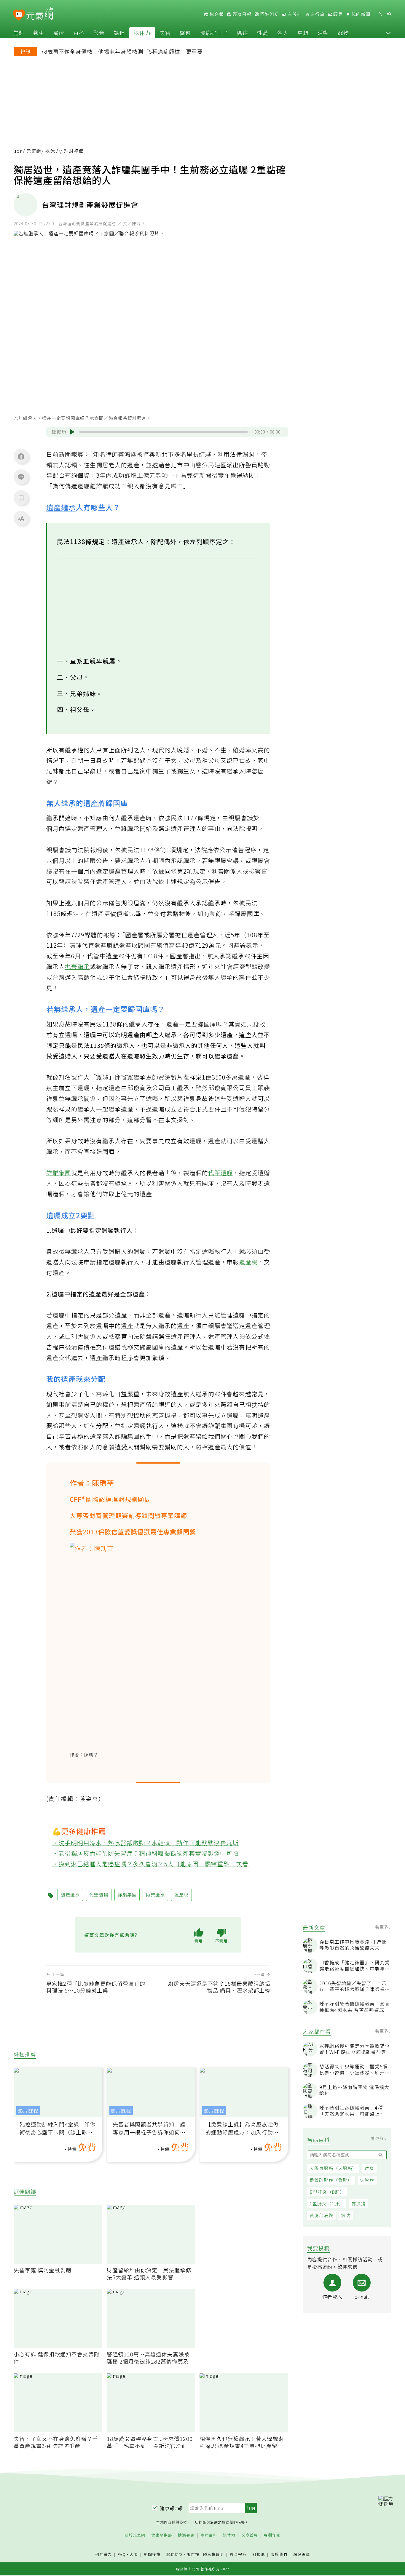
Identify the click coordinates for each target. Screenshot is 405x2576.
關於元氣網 (135, 2535)
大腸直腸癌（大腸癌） (333, 2168)
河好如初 (269, 14)
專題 (303, 33)
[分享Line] (21, 477)
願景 (337, 14)
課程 (119, 33)
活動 (323, 33)
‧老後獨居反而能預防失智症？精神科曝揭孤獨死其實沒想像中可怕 (146, 1853)
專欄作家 (272, 2535)
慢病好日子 (214, 33)
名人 (283, 33)
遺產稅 (249, 1262)
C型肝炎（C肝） (327, 2204)
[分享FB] (21, 456)
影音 (99, 33)
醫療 (59, 33)
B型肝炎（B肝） (327, 2192)
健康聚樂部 (162, 2535)
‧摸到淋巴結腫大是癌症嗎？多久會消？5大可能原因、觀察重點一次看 (150, 1864)
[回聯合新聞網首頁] (19, 15)
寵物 (343, 33)
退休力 (142, 33)
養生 (39, 33)
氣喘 (346, 2216)
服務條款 (175, 2554)
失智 (165, 33)
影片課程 (28, 2111)
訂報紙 (259, 2555)
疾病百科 (209, 2535)
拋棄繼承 (77, 966)
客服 (134, 2554)
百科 (79, 33)
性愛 (263, 33)
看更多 (382, 1927)
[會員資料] (380, 14)
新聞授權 (152, 2555)
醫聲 (185, 33)
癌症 (243, 33)
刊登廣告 (103, 2555)
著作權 (193, 2554)
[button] (388, 33)
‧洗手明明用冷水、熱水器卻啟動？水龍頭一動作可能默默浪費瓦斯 (146, 1843)
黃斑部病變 (321, 2216)
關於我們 (279, 2555)
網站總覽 (302, 2555)
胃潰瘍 (359, 2204)
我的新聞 (360, 14)
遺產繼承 (61, 507)
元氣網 (34, 151)
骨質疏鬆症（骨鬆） (331, 2180)
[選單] (389, 14)
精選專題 (186, 2535)
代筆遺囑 (221, 1173)
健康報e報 (171, 2508)
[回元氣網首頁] (40, 14)
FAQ (122, 2554)
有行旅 (317, 14)
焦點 (18, 33)
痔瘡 (369, 2168)
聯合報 (216, 14)
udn (18, 151)
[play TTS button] (72, 432)
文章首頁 (250, 2535)
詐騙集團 (59, 1173)
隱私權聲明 (213, 2554)
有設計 (294, 14)
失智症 (367, 2180)
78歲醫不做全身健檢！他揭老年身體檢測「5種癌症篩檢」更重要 (122, 51)
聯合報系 (238, 2555)
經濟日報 (241, 14)
